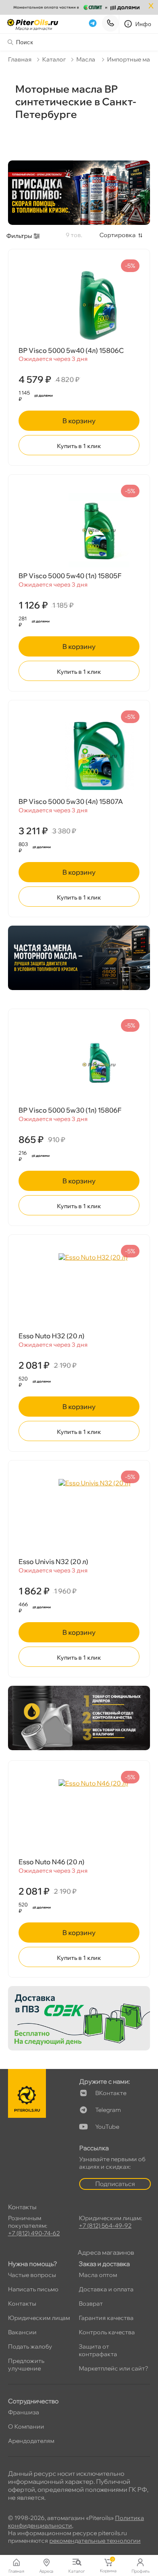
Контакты (22, 2304)
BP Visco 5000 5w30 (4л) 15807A (71, 801)
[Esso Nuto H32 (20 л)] (79, 1290)
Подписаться (115, 2184)
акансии (22, 2332)
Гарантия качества (106, 2318)
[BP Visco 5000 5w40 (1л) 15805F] (79, 530)
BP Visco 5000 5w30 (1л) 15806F (70, 1110)
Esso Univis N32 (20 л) (53, 1562)
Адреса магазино (106, 2252)
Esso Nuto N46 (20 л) (51, 1862)
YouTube (107, 2127)
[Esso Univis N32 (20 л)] (79, 1516)
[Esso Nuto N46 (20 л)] (79, 1816)
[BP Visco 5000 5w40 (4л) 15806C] (79, 305)
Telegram (108, 2110)
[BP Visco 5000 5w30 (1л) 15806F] (79, 1065)
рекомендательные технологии (95, 2541)
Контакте (111, 2093)
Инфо (143, 24)
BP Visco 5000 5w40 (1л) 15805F (70, 576)
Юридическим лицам (39, 2318)
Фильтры (19, 236)
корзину (79, 421)
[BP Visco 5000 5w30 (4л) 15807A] (79, 756)
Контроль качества (107, 2332)
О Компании (26, 2427)
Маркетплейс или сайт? (114, 2368)
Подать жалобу (30, 2346)
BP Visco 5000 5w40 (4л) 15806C (71, 350)
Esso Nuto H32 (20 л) (51, 1336)
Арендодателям (31, 2441)
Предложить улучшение (26, 2365)
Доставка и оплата (106, 2289)
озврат (91, 2304)
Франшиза (24, 2412)
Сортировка (118, 235)
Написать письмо (33, 2289)
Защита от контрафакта (98, 2350)
